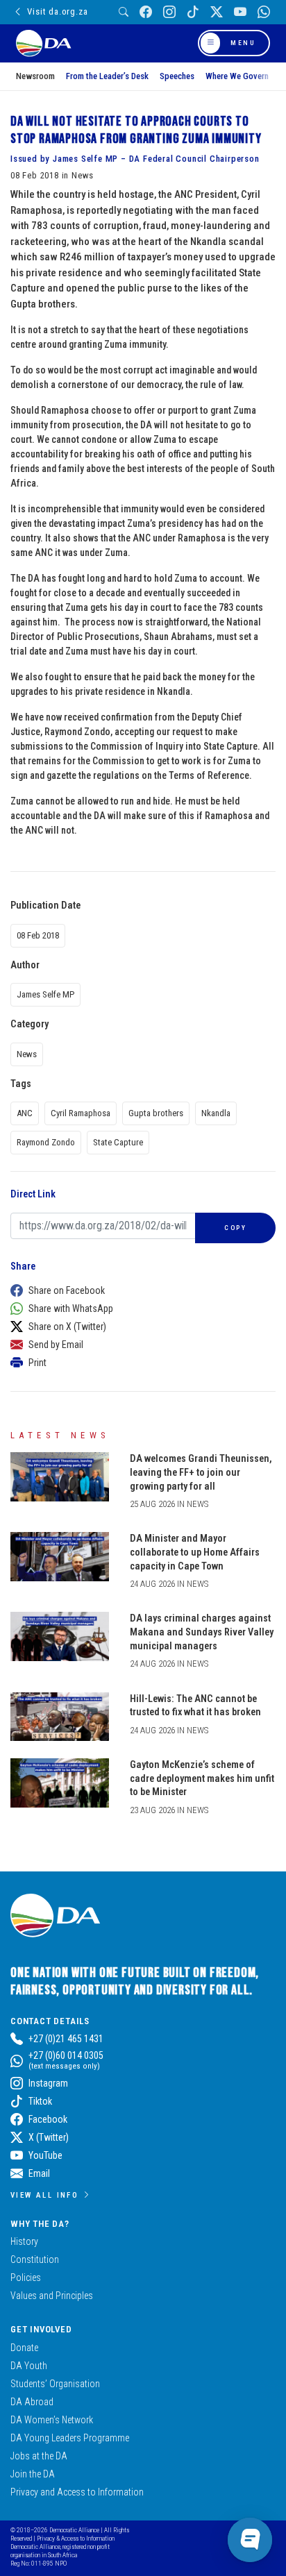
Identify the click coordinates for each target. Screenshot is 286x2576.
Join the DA (33, 2474)
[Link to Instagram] (169, 12)
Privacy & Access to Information (76, 2538)
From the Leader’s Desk (107, 76)
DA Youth (29, 2366)
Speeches (177, 76)
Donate (24, 2348)
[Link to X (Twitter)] (217, 12)
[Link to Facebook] (146, 12)
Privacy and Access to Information (77, 2492)
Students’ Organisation (55, 2384)
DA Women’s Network (52, 2420)
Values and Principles (52, 2296)
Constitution (35, 2259)
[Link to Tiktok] (193, 12)
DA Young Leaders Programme (70, 2438)
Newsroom (35, 76)
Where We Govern (237, 76)
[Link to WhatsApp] (264, 12)
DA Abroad (32, 2402)
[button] (140, 1290)
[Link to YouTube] (240, 12)
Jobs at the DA (39, 2456)
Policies (26, 2278)
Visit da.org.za (57, 11)
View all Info (44, 2195)
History (24, 2241)
